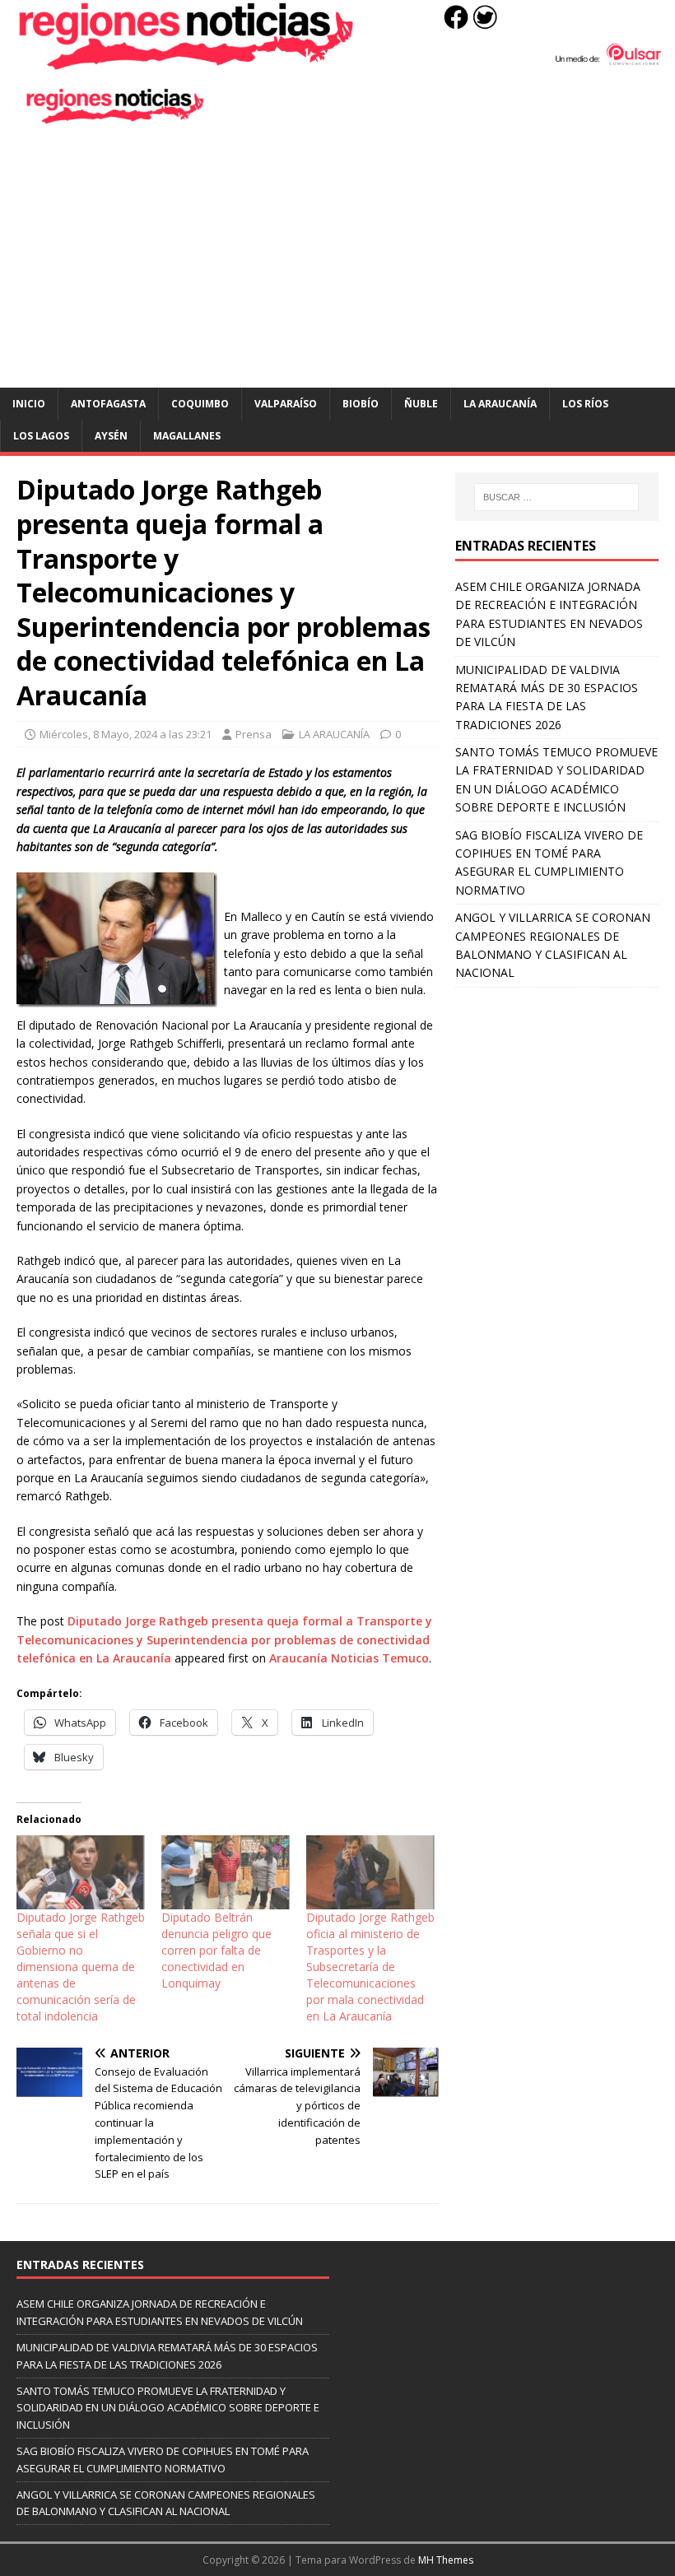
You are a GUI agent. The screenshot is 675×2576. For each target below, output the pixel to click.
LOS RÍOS (585, 404)
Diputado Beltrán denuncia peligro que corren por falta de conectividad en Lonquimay (216, 1950)
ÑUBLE (421, 404)
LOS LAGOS (41, 436)
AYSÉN (111, 436)
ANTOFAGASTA (108, 404)
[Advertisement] (337, 264)
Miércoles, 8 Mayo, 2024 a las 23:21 (126, 734)
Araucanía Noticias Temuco (349, 1658)
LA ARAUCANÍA (500, 404)
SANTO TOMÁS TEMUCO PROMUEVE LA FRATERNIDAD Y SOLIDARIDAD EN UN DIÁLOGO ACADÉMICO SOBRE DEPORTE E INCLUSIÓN (168, 2408)
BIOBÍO (361, 404)
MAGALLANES (187, 436)
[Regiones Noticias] (337, 61)
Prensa (254, 734)
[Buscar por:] (556, 497)
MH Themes (446, 2560)
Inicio (29, 404)
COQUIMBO (200, 404)
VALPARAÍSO (286, 404)
